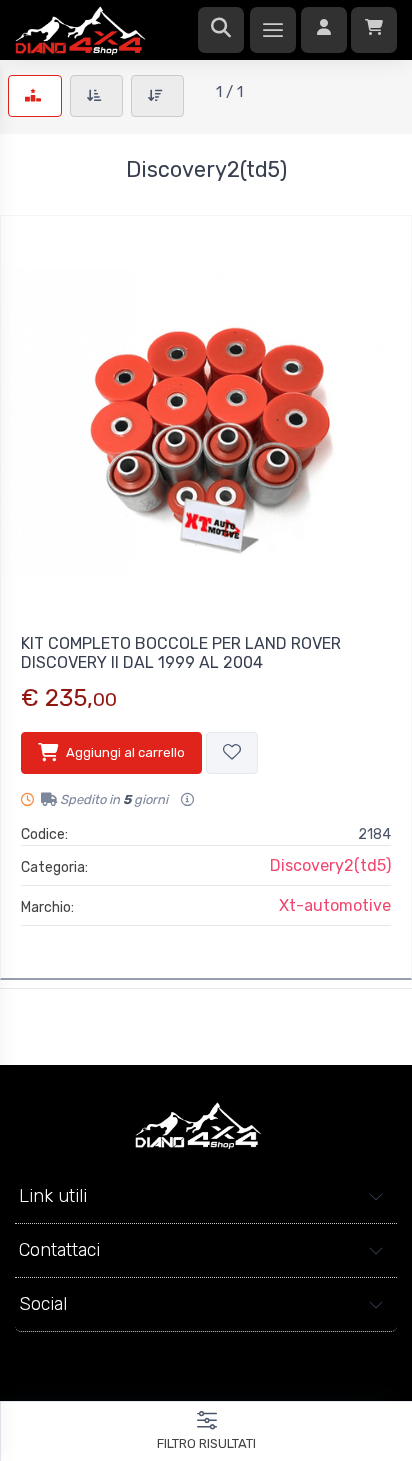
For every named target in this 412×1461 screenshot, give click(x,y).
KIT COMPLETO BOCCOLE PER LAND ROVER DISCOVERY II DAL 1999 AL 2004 (181, 653)
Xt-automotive (335, 905)
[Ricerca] (221, 30)
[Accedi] (324, 30)
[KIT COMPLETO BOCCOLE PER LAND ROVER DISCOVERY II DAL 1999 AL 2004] (206, 421)
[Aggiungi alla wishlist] (232, 753)
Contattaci (59, 1250)
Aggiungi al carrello (125, 752)
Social (43, 1304)
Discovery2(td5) (330, 865)
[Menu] (273, 30)
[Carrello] (374, 30)
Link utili (53, 1196)
